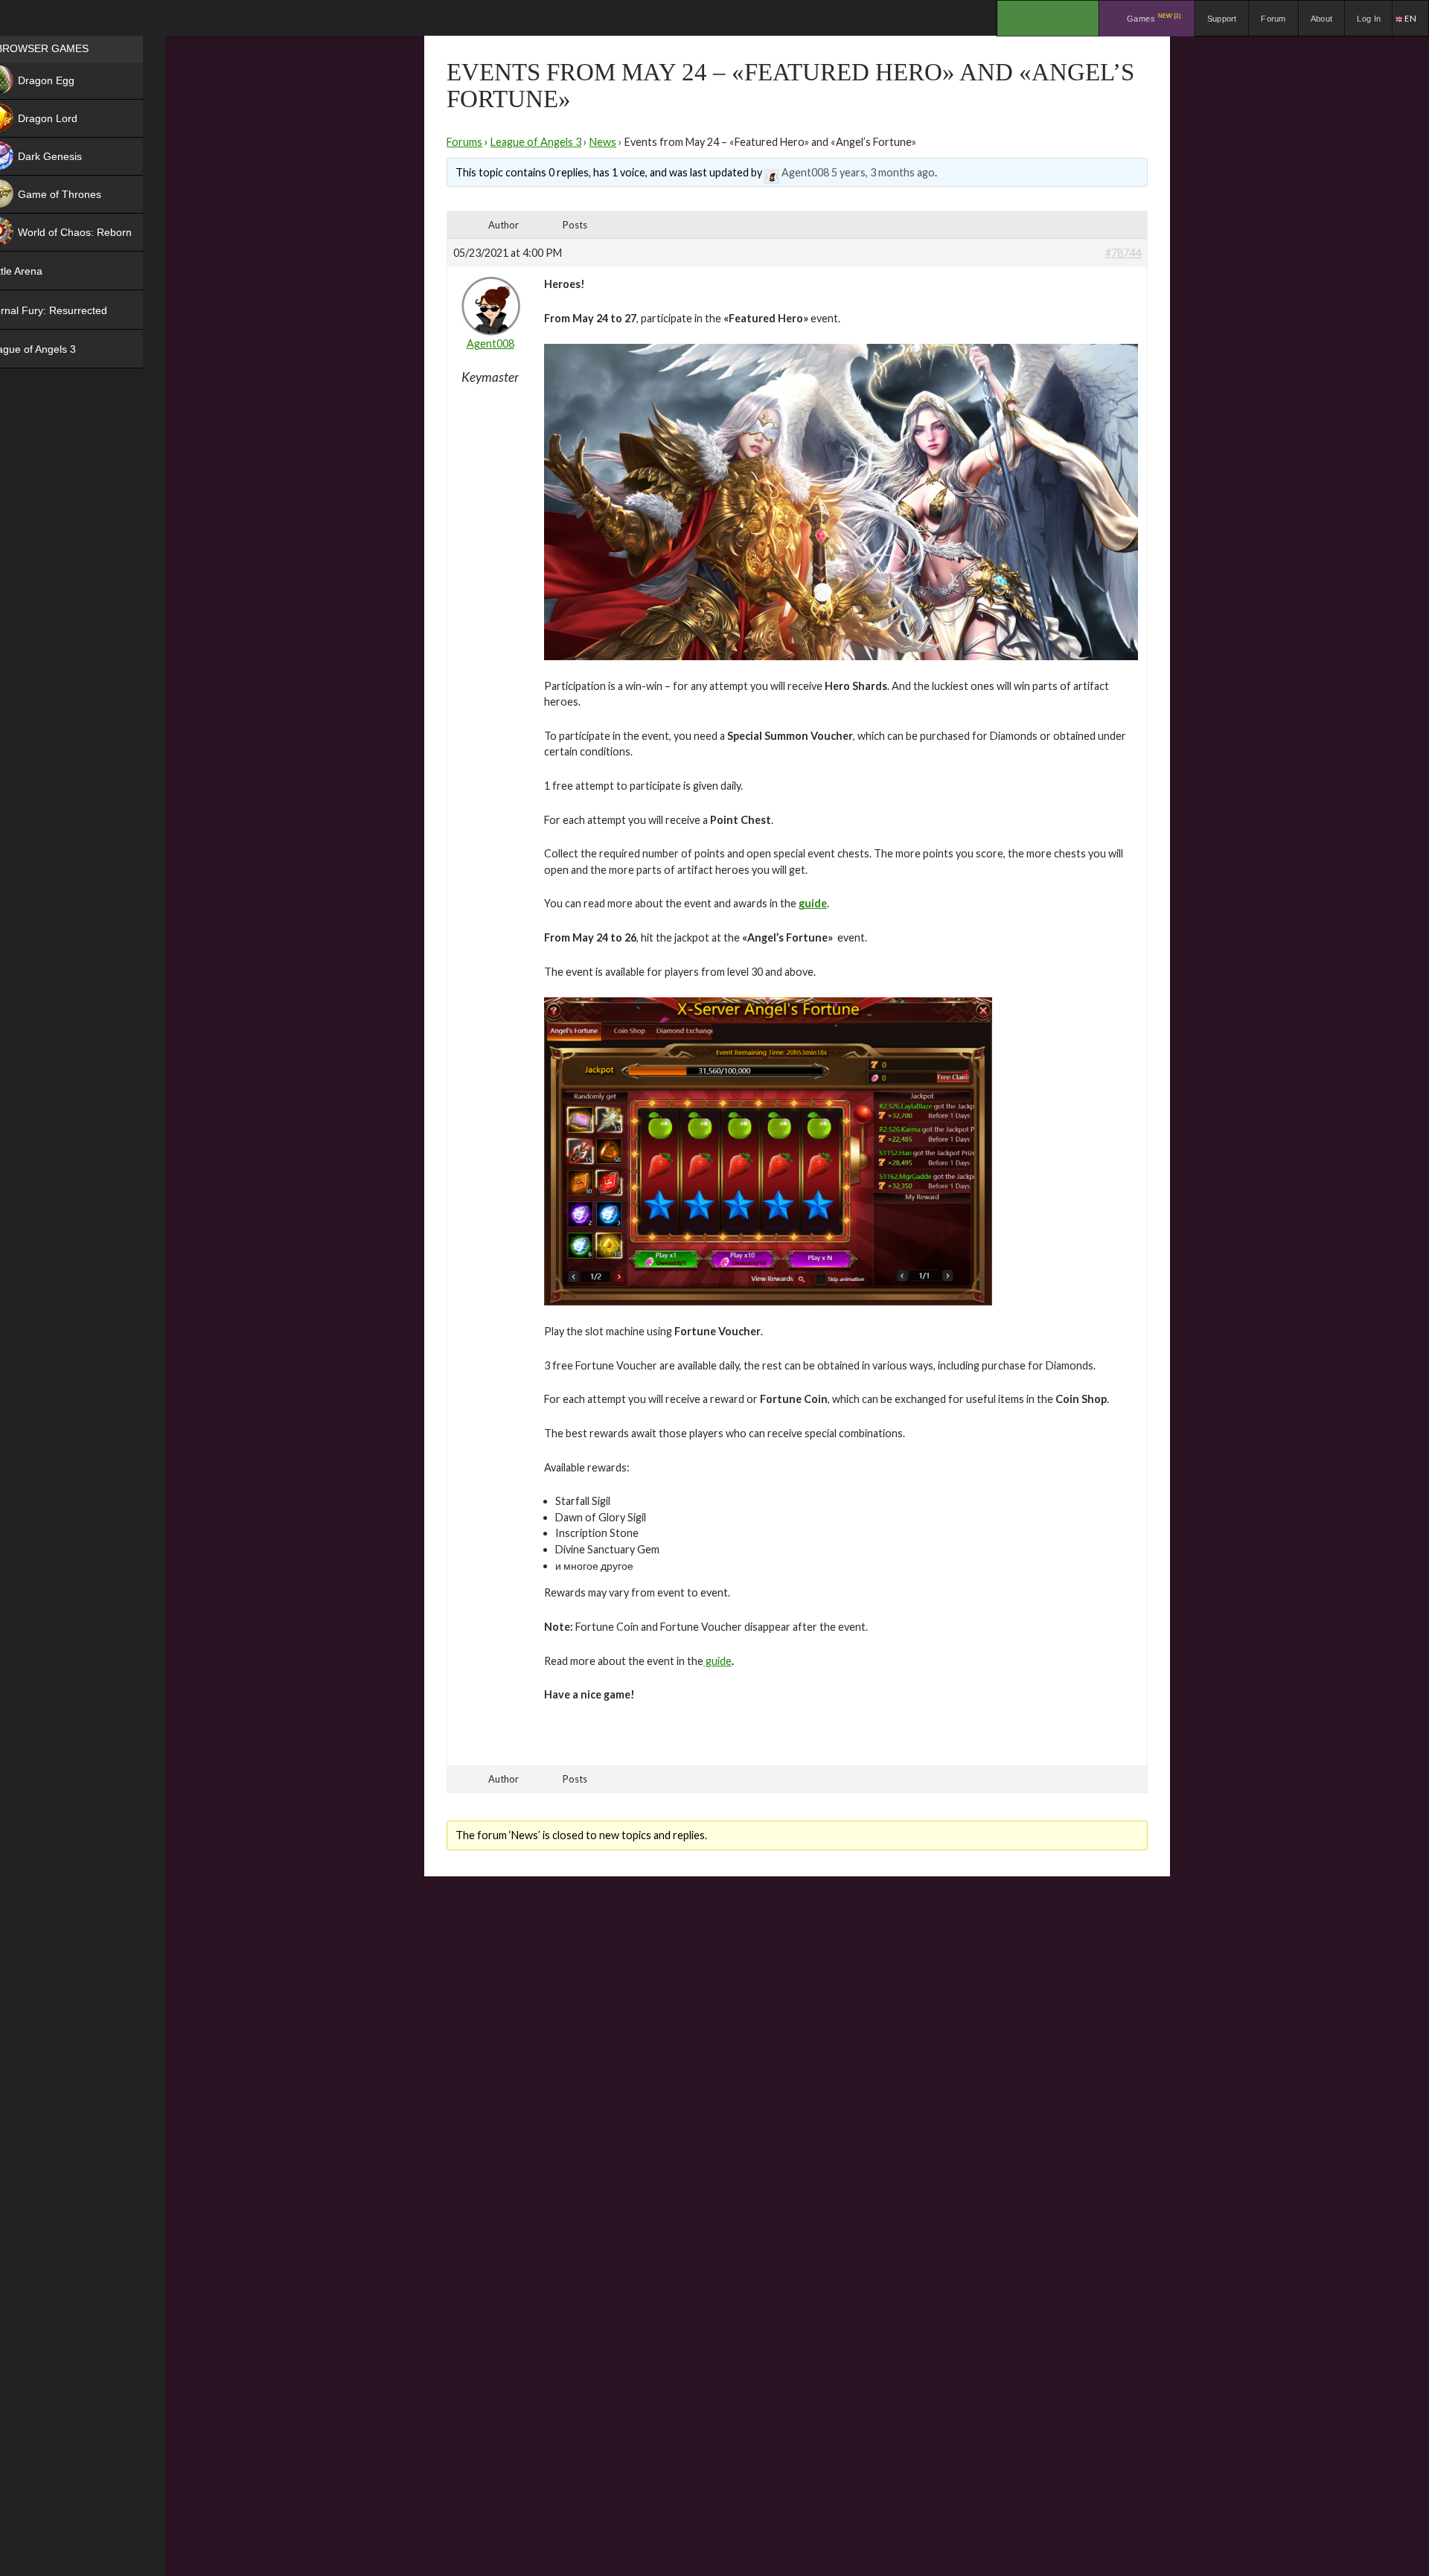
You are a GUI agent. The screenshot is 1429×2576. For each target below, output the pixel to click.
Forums (464, 142)
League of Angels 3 (536, 142)
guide (717, 1661)
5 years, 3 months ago (883, 172)
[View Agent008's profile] (772, 172)
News (603, 142)
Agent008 (805, 172)
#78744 (1123, 253)
